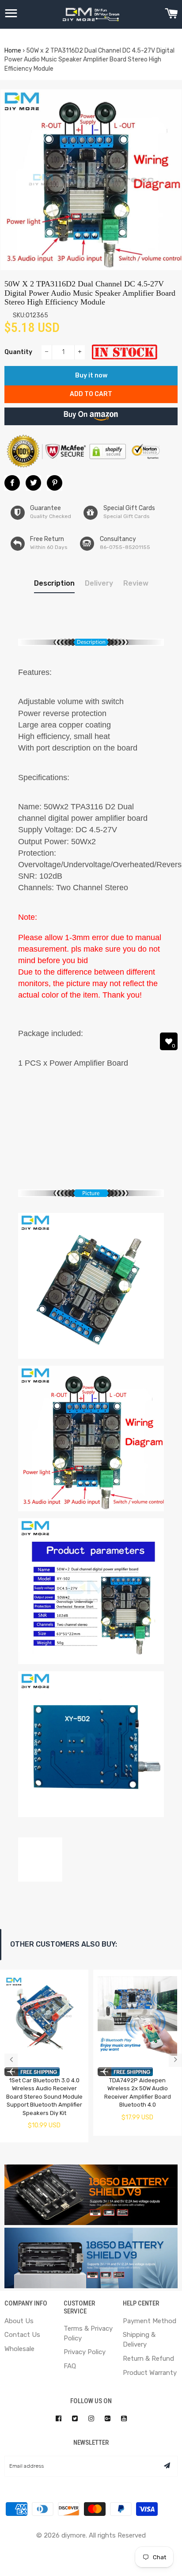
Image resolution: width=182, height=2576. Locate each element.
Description (54, 583)
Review (136, 583)
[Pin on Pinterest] (55, 483)
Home (13, 51)
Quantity (18, 352)
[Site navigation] (11, 15)
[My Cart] (171, 15)
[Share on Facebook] (12, 483)
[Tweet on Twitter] (33, 483)
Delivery (99, 583)
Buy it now (91, 375)
